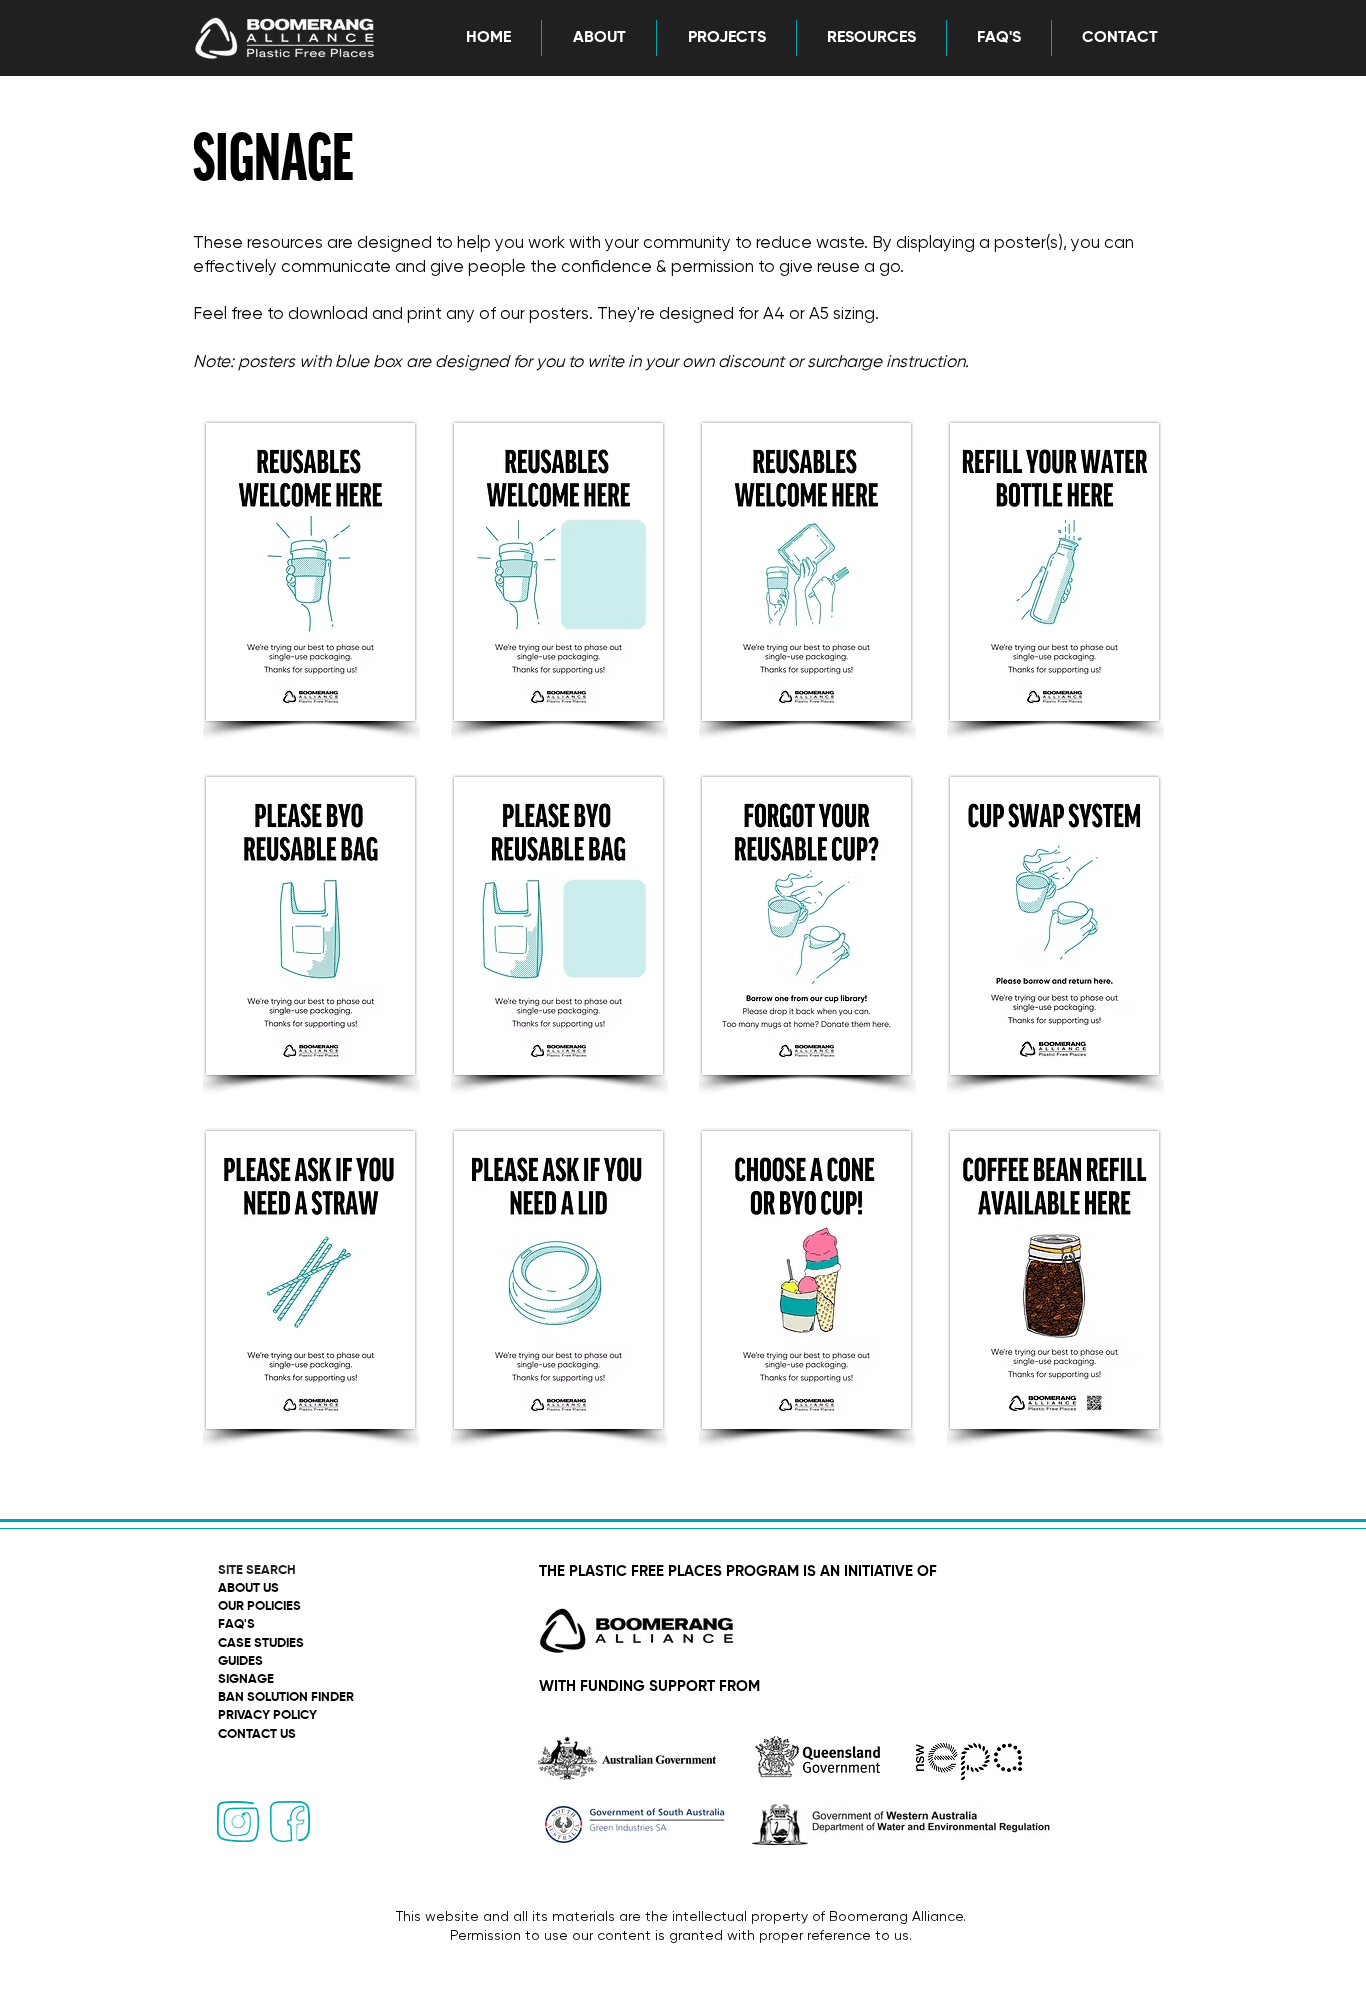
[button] (598, 38)
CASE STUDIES (261, 1643)
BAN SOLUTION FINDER (286, 1697)
